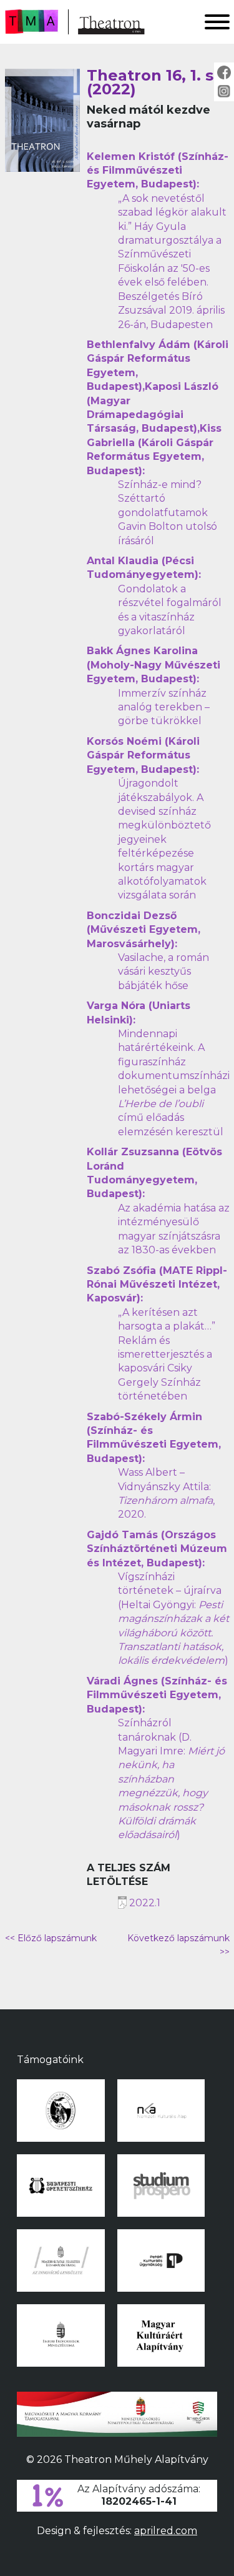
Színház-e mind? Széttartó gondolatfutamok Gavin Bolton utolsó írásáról (168, 513)
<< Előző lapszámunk (51, 1938)
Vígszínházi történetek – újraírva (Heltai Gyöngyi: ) (173, 1619)
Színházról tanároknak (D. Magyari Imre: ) (171, 1779)
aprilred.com (166, 2531)
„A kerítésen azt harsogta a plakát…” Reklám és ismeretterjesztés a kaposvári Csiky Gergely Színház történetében (167, 1354)
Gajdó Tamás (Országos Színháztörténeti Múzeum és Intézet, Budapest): (157, 1549)
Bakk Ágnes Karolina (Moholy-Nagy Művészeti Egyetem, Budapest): (154, 665)
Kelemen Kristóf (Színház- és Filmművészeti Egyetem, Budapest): (158, 171)
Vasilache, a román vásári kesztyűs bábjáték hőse (163, 972)
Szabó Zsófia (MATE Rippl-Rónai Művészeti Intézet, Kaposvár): (157, 1285)
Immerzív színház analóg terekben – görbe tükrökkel (164, 707)
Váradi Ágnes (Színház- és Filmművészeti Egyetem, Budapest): (157, 1695)
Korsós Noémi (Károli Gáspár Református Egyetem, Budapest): (143, 755)
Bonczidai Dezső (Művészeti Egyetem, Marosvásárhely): (144, 930)
